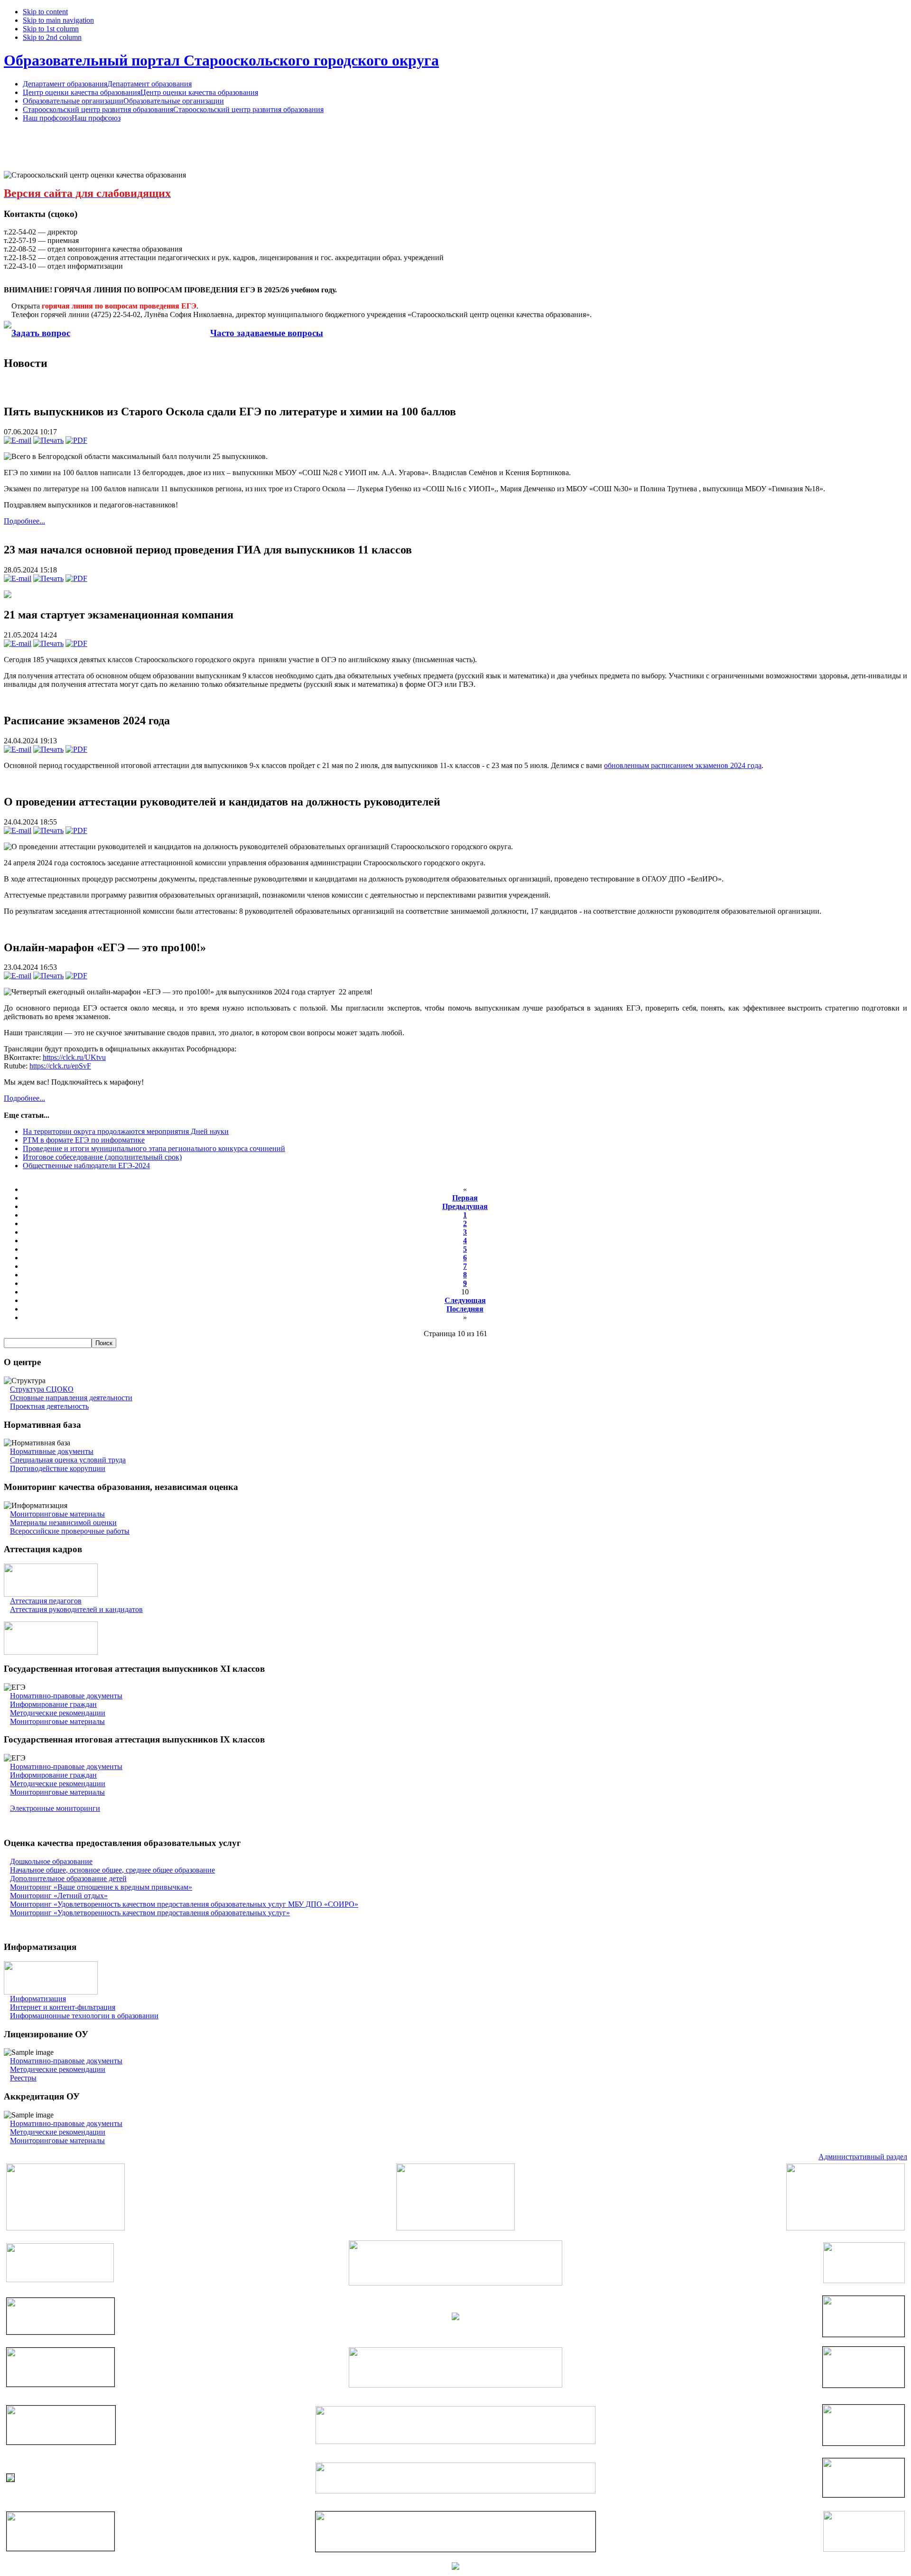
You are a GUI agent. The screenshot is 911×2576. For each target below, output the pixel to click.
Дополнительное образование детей (68, 1878)
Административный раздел (863, 2157)
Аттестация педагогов (46, 1601)
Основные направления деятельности (71, 1398)
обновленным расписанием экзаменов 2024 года (683, 765)
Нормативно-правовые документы (66, 1696)
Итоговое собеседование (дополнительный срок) (102, 1157)
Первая (465, 1198)
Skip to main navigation (58, 20)
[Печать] (48, 440)
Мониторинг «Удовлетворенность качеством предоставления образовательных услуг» (150, 1913)
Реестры (23, 2078)
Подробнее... (24, 521)
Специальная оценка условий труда (68, 1460)
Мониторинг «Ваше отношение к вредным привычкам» (101, 1887)
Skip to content (45, 12)
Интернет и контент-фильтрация (63, 2007)
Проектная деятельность (49, 1406)
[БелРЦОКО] (455, 2549)
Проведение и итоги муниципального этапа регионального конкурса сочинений (154, 1148)
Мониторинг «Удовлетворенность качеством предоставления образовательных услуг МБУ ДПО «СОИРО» (184, 1904)
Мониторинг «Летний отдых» (59, 1896)
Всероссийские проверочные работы (70, 1531)
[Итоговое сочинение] (51, 1652)
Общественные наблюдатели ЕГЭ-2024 (86, 1166)
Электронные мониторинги (55, 1808)
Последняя (465, 1309)
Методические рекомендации (58, 1713)
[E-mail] (18, 440)
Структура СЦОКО (42, 1389)
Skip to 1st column (51, 29)
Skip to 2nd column (52, 37)
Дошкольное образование (51, 1861)
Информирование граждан (53, 1704)
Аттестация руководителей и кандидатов (76, 1609)
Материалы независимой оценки (63, 1522)
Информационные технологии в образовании (84, 2016)
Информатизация (38, 1999)
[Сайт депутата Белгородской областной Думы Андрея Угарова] (864, 2495)
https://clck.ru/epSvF (60, 1066)
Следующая (465, 1300)
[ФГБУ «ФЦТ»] (60, 2548)
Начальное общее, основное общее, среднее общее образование (112, 1870)
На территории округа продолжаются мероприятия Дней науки (126, 1131)
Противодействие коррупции (58, 1468)
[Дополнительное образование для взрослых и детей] (455, 2491)
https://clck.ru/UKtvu (74, 1057)
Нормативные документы (52, 1451)
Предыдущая (465, 1206)
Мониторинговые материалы (57, 1514)
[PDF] (76, 440)
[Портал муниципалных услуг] (455, 2567)
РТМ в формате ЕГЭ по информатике (84, 1140)
